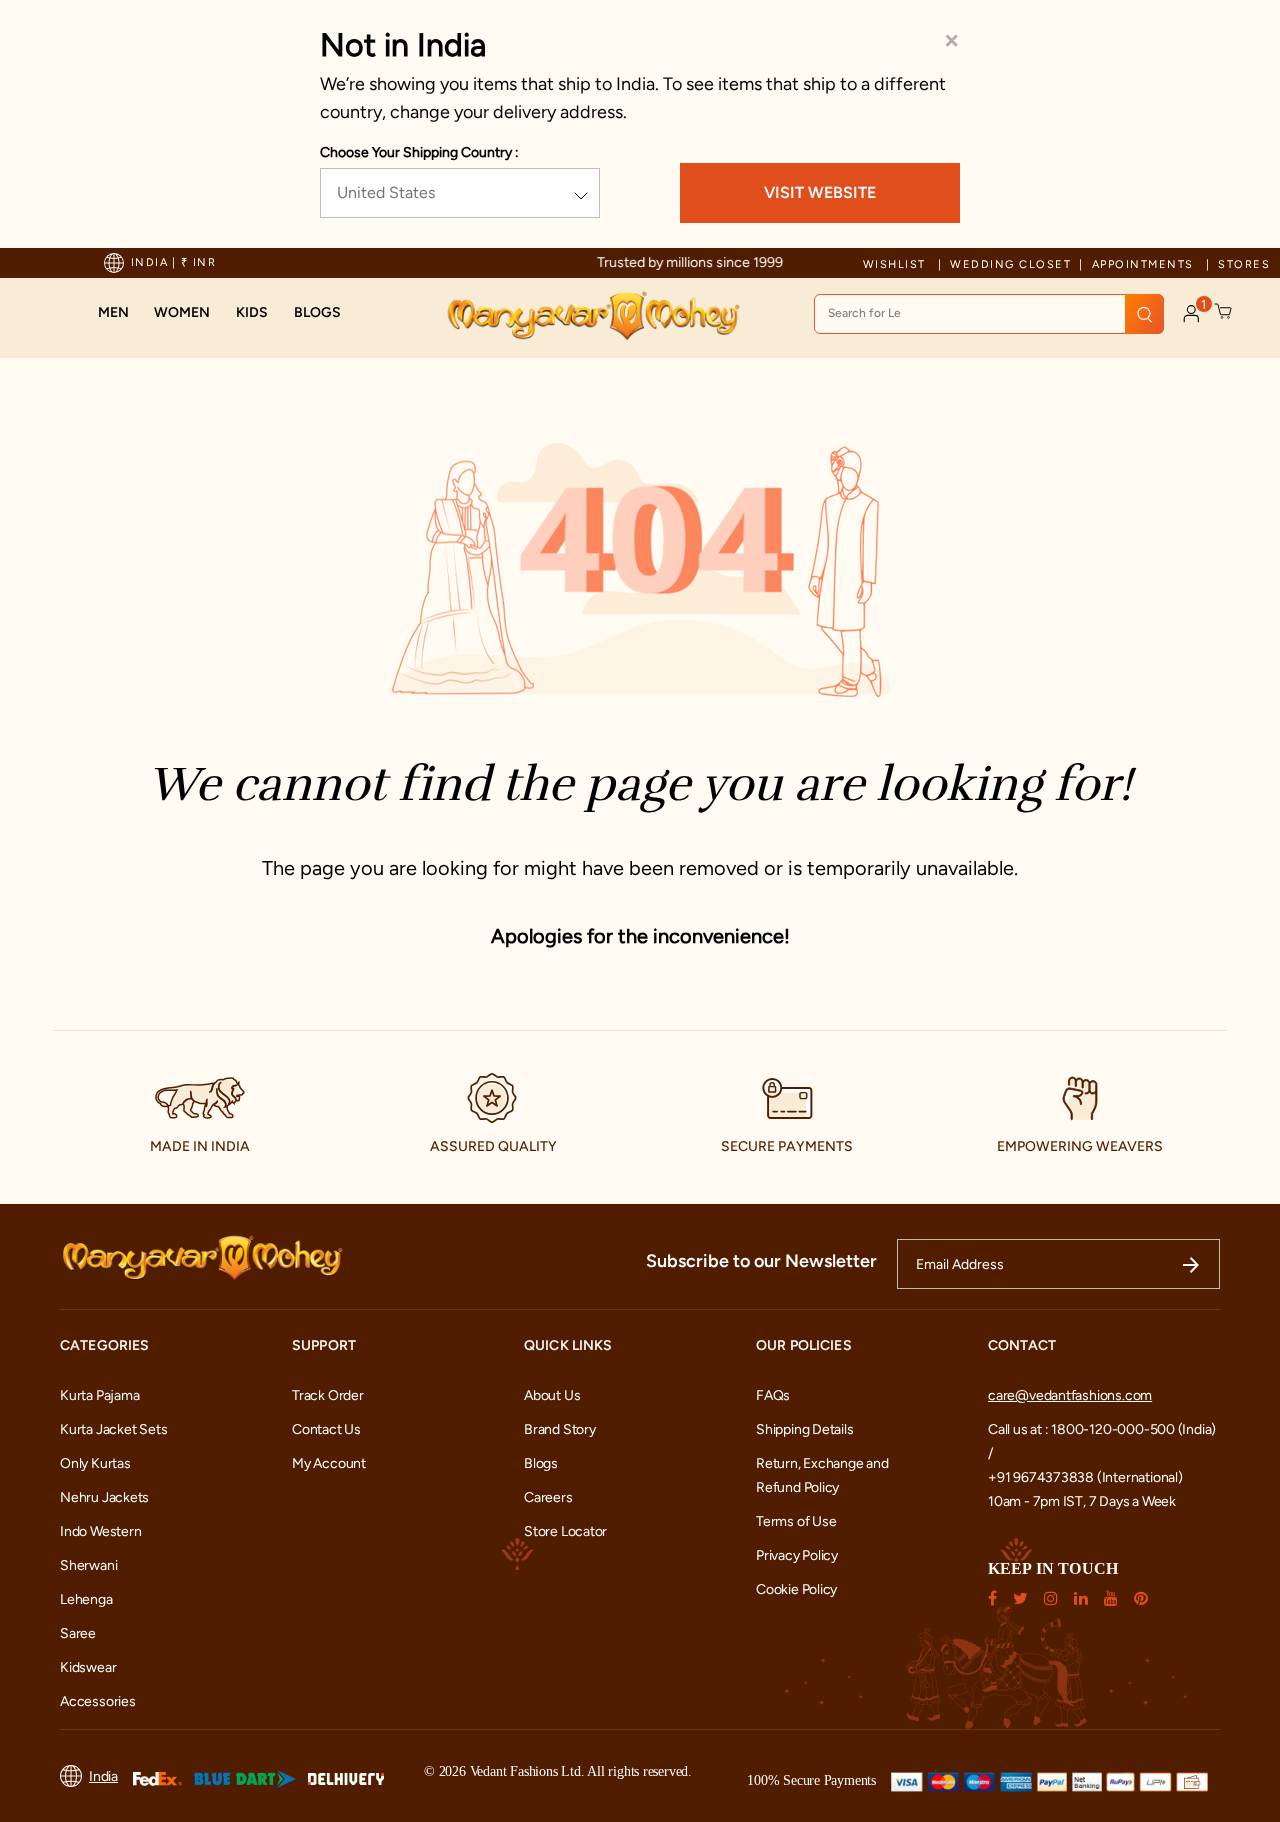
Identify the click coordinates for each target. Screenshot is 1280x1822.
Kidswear (88, 1667)
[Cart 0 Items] (1224, 312)
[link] (317, 313)
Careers (548, 1497)
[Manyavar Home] (592, 316)
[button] (113, 313)
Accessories (98, 1701)
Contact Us (326, 1429)
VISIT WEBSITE (820, 192)
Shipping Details (805, 1429)
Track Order (328, 1395)
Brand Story (560, 1429)
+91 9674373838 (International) (1085, 1477)
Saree (78, 1633)
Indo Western (100, 1531)
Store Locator (565, 1531)
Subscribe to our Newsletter (761, 1261)
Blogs (541, 1463)
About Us (552, 1395)
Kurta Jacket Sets (113, 1429)
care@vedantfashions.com (1070, 1395)
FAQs (773, 1395)
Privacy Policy (797, 1555)
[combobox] (989, 314)
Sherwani (88, 1565)
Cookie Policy (796, 1589)
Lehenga (86, 1599)
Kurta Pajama (99, 1395)
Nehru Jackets (104, 1497)
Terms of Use (796, 1521)
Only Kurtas (95, 1463)
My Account (329, 1463)
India (103, 1776)
